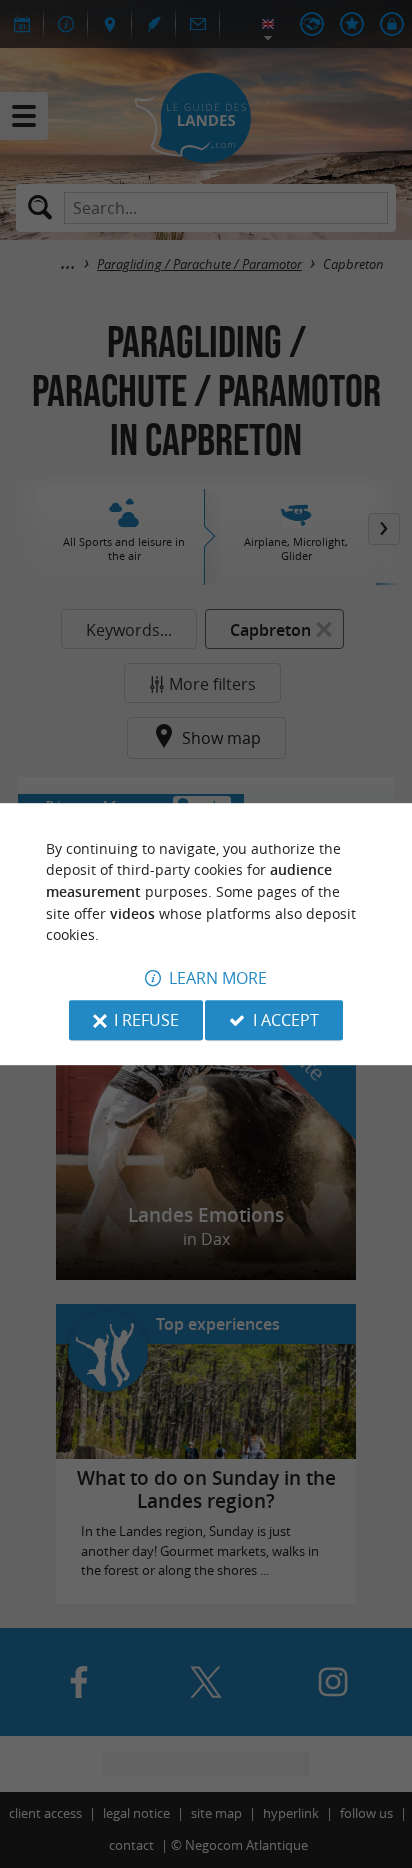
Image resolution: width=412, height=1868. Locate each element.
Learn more (218, 978)
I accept (286, 1020)
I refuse (146, 1020)
